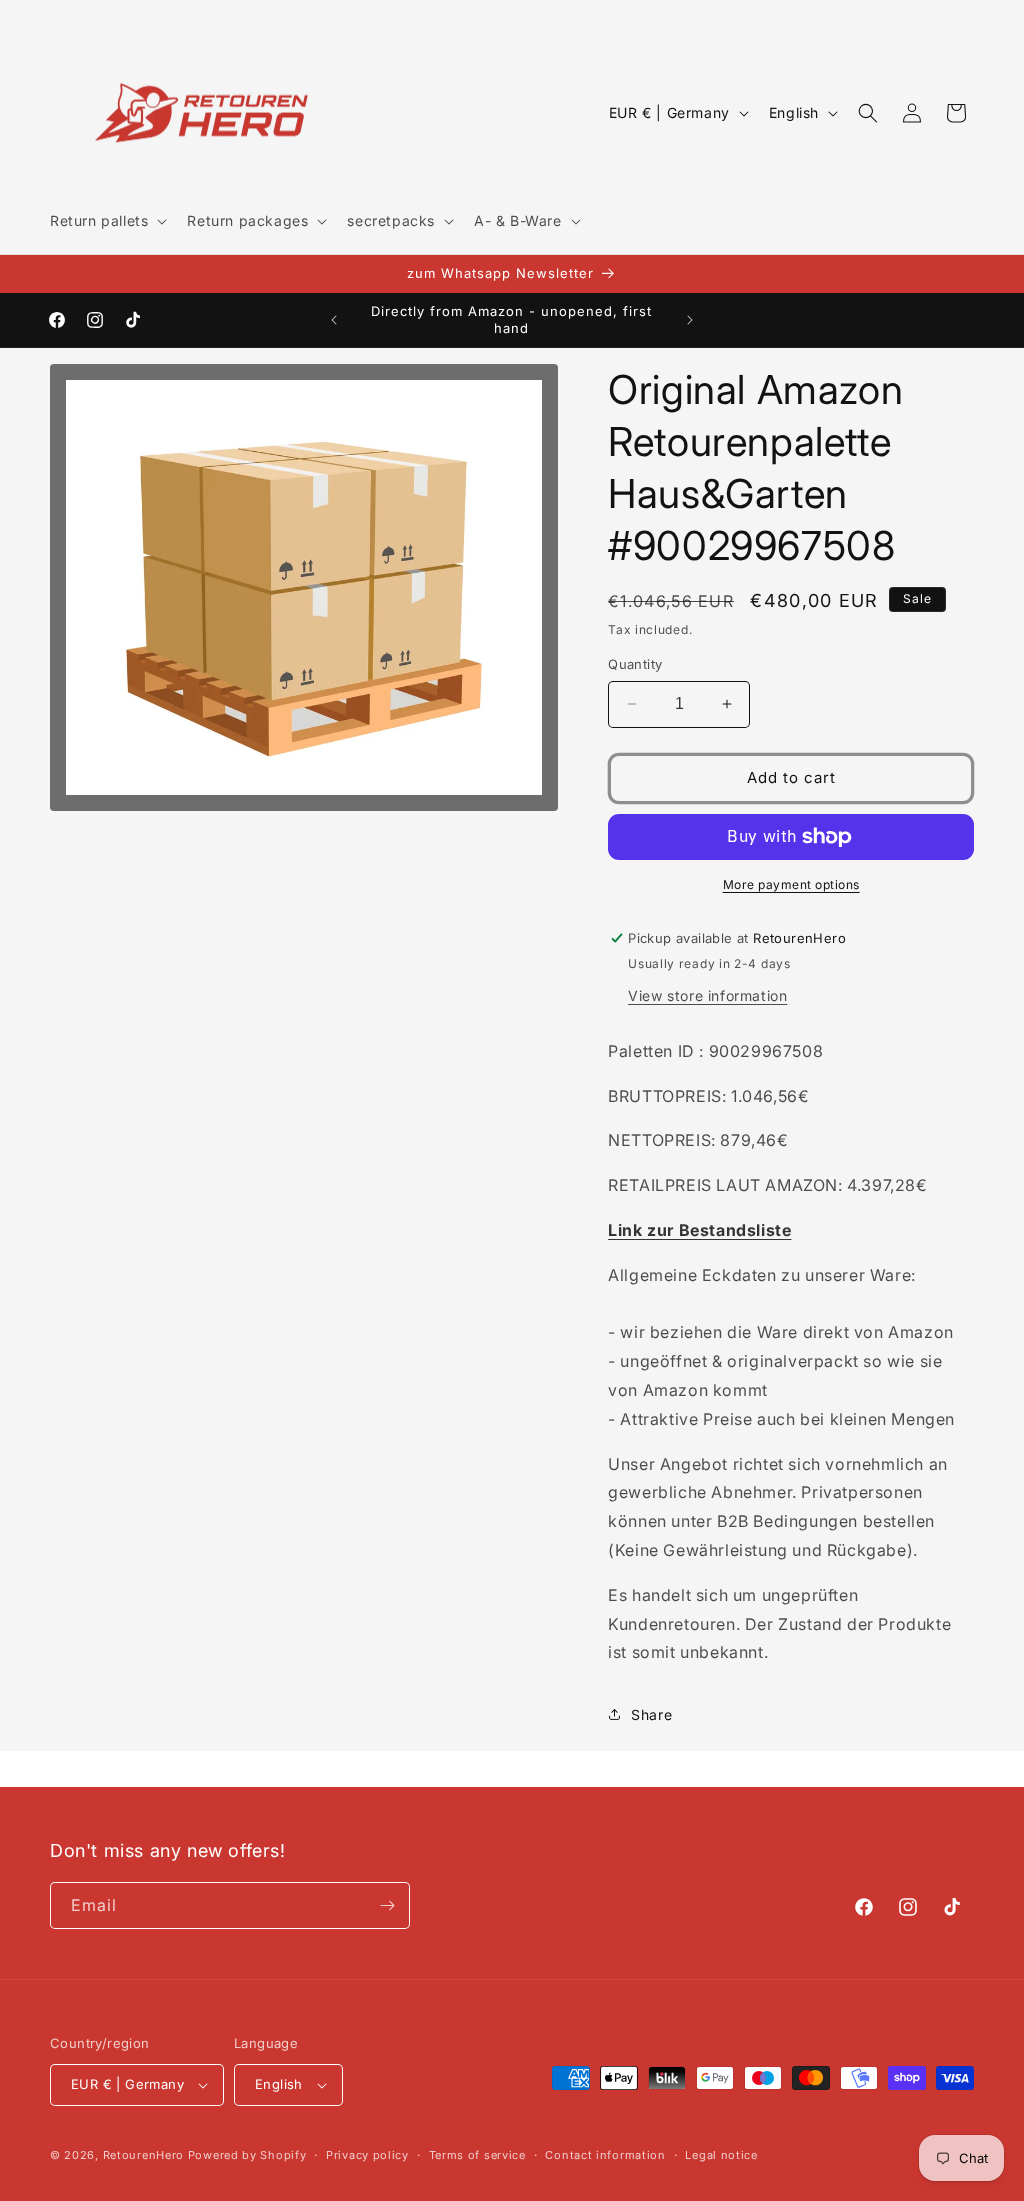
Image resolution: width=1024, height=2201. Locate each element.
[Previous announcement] (334, 320)
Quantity (635, 664)
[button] (106, 221)
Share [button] (651, 1714)
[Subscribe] (387, 1905)
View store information (707, 995)
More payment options (791, 884)
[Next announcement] (690, 320)
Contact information (605, 2155)
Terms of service (477, 2155)
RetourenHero (143, 2155)
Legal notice (721, 2155)
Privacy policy (367, 2155)
